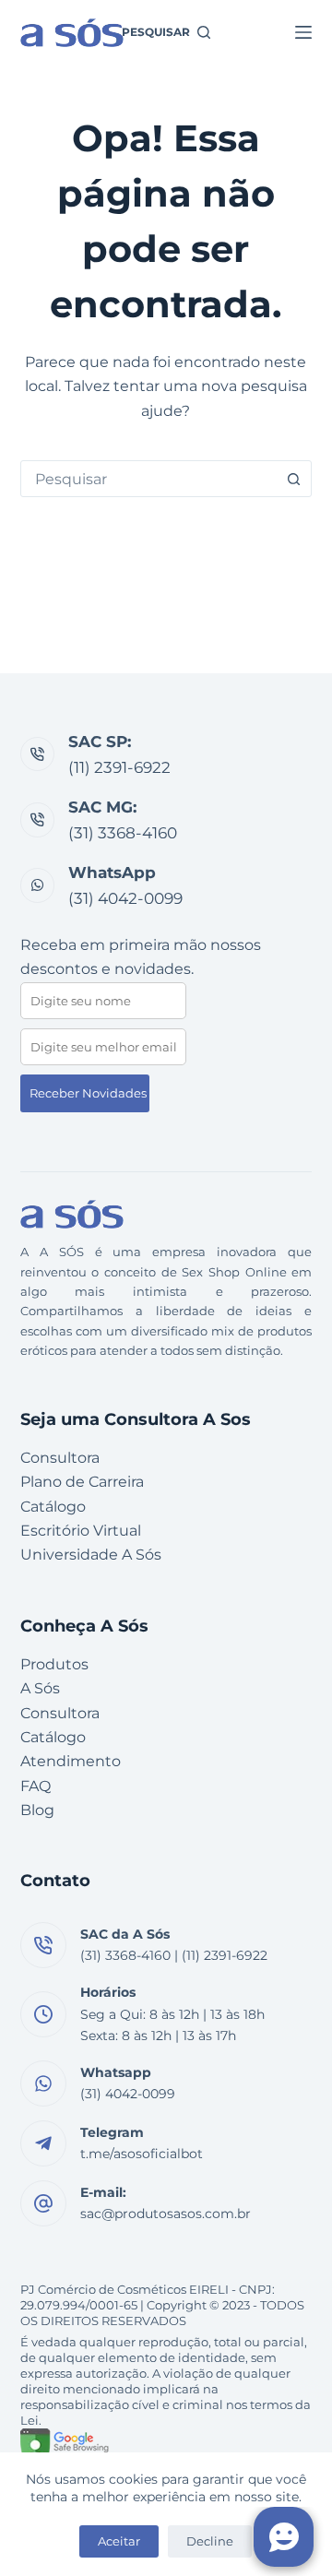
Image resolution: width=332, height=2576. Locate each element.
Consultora (60, 1458)
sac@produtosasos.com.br (166, 2214)
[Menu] (303, 32)
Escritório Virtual (81, 1531)
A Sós (40, 1688)
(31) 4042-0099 (125, 898)
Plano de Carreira (82, 1482)
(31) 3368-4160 (123, 833)
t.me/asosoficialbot (142, 2154)
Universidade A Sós (91, 1555)
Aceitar (119, 2541)
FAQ (36, 1786)
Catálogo (53, 1507)
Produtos (54, 1664)
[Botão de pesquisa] (293, 479)
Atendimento (71, 1761)
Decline (210, 2541)
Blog (37, 1810)
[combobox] (149, 479)
